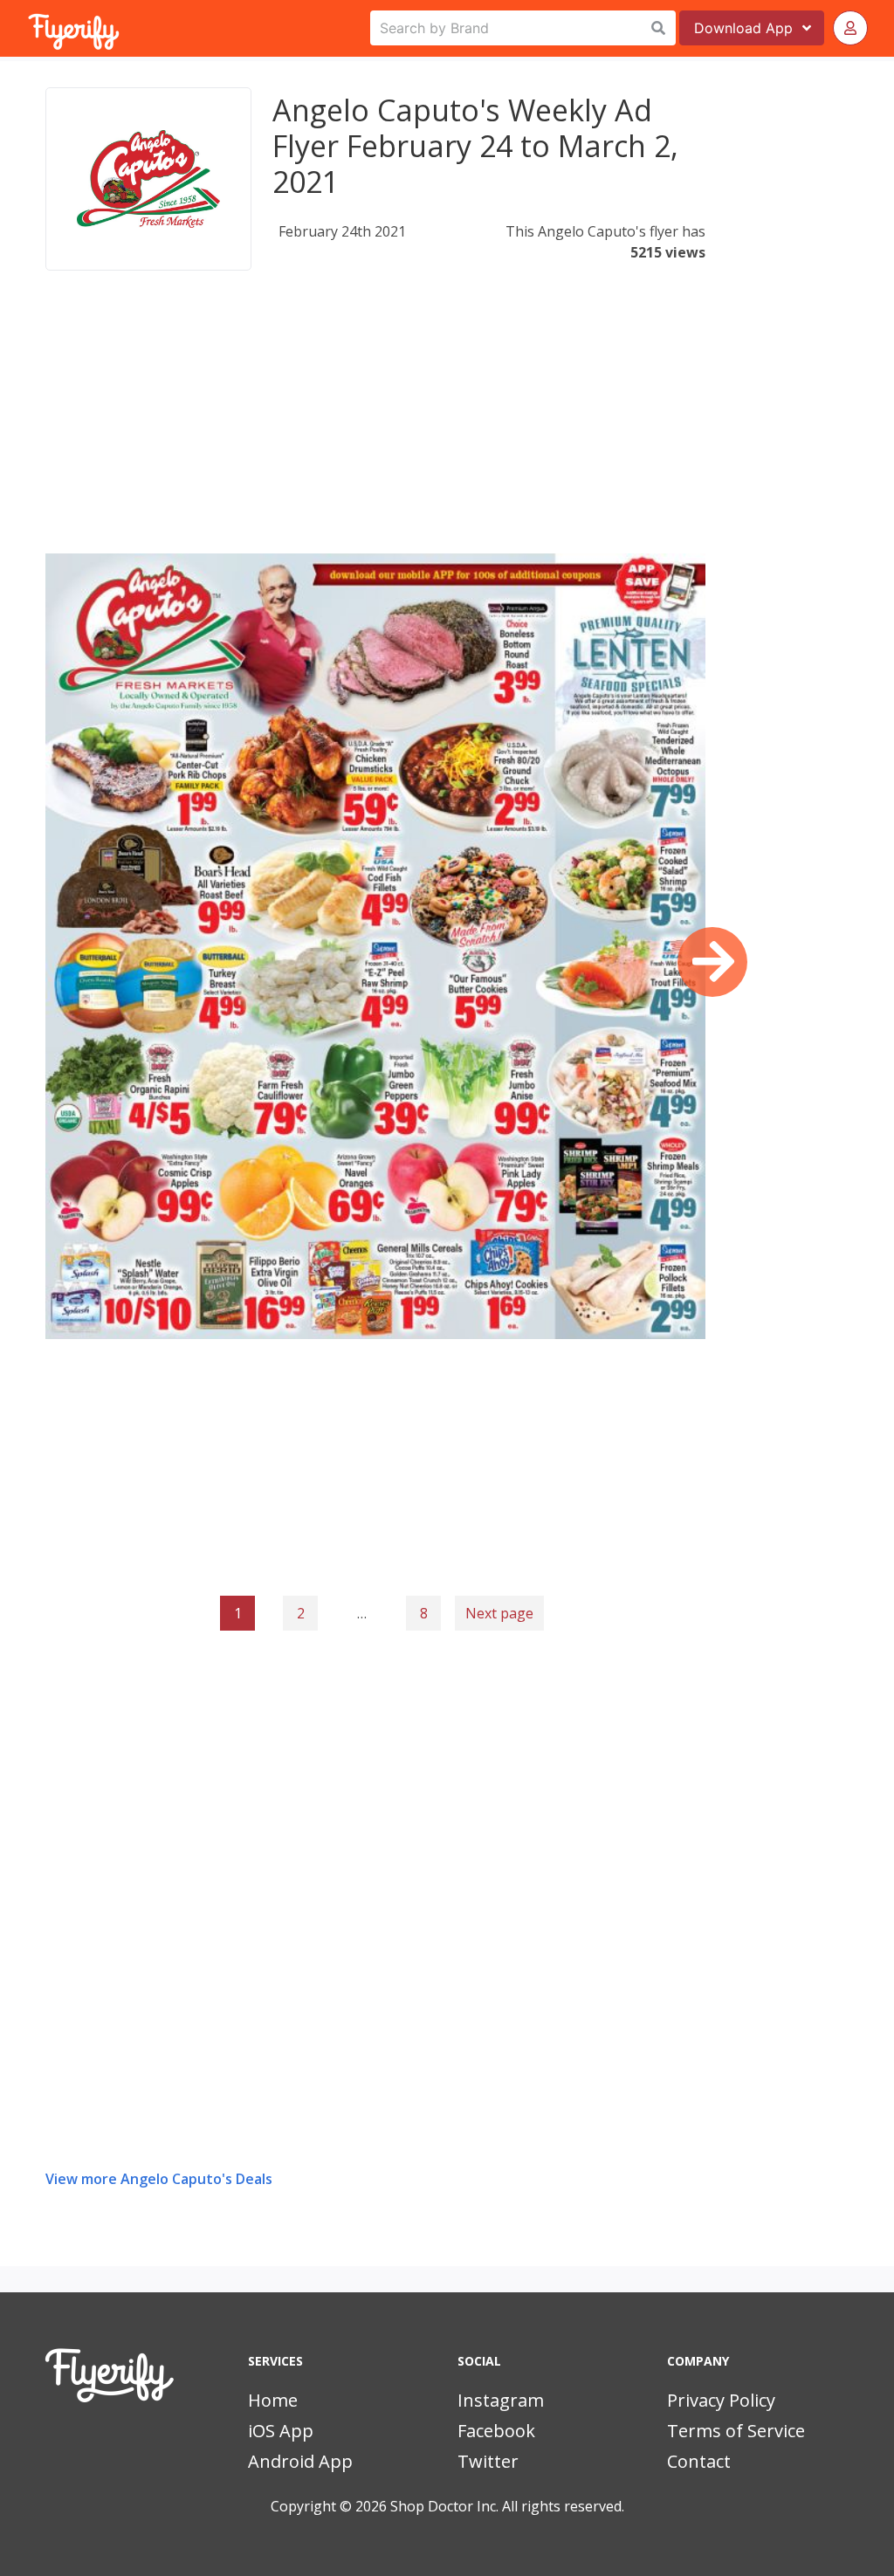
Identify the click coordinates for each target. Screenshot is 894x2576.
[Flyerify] (30, 28)
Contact (699, 2461)
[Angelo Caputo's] (148, 179)
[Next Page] (712, 962)
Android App (300, 2461)
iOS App (281, 2431)
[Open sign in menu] (850, 28)
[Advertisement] (375, 431)
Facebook (496, 2431)
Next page (499, 1613)
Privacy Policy (721, 2400)
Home (273, 2400)
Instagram (501, 2400)
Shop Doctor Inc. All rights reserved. (507, 2506)
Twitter (488, 2461)
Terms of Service (736, 2431)
